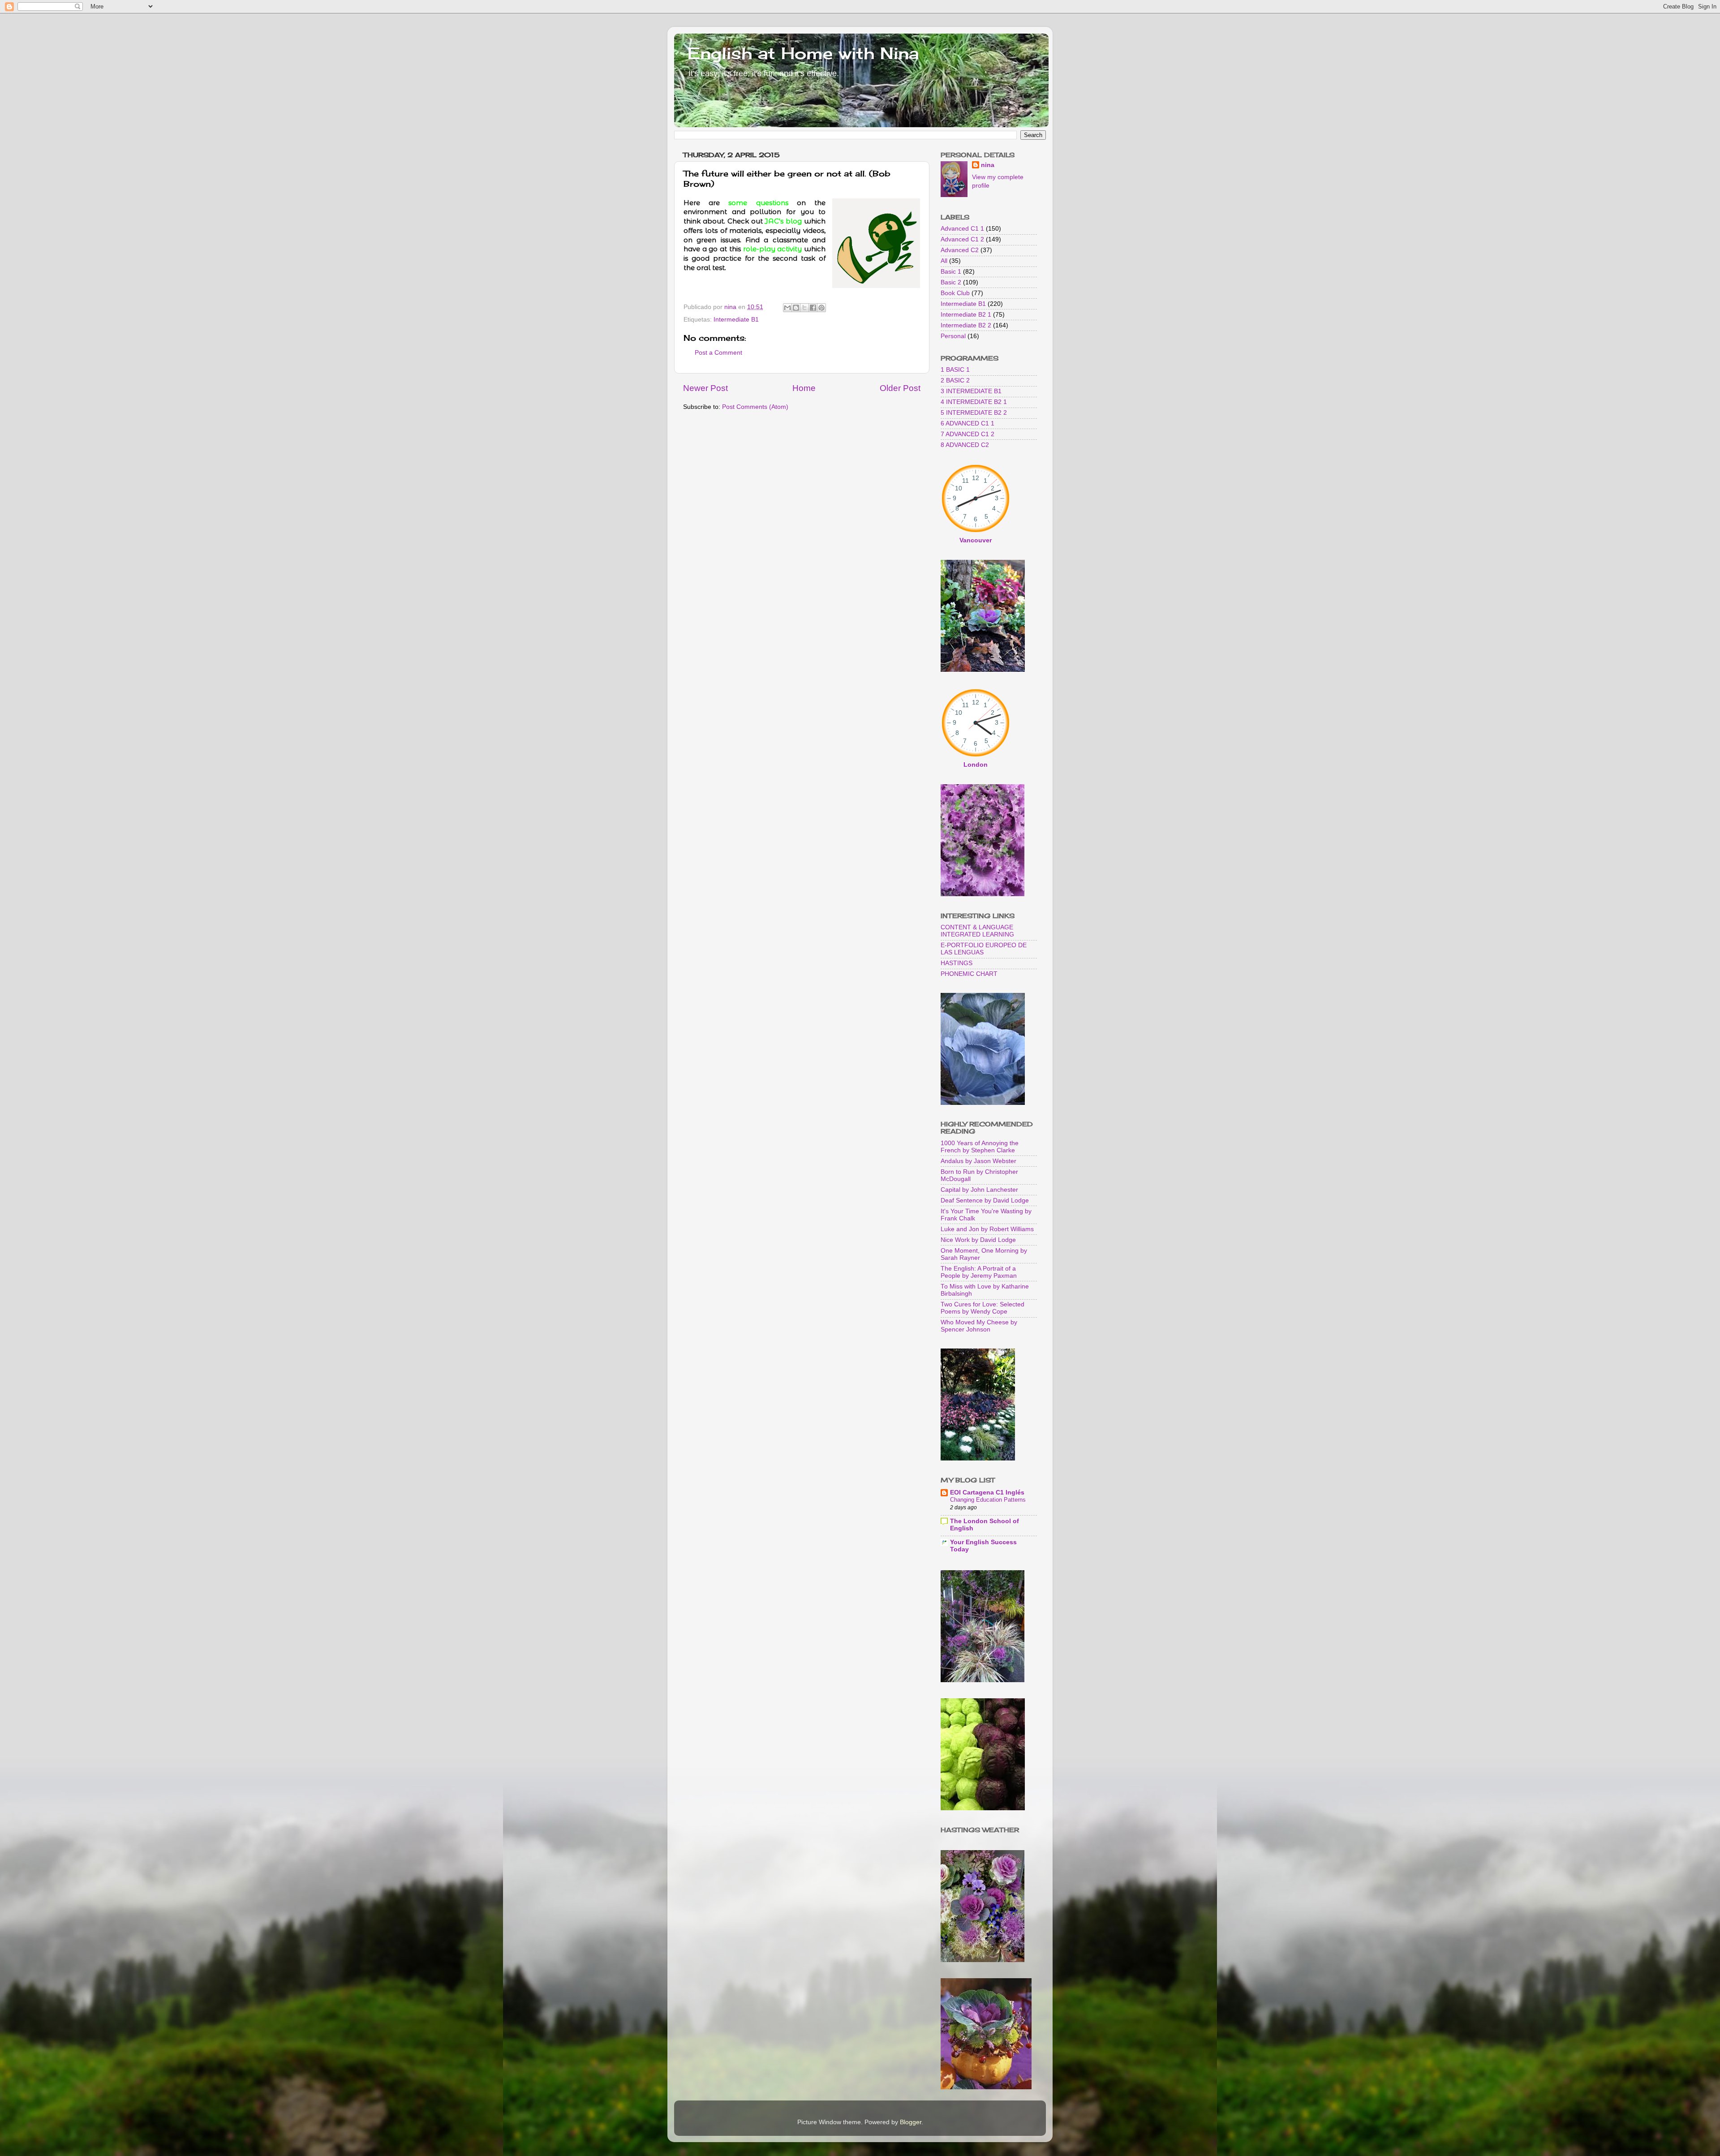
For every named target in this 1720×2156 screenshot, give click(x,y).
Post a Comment (718, 353)
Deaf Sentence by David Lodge (985, 1200)
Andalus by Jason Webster (978, 1161)
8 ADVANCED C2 (965, 445)
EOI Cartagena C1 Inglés (987, 1492)
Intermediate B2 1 (966, 315)
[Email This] (787, 308)
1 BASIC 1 (955, 370)
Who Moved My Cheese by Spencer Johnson (979, 1326)
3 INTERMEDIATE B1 (971, 391)
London (976, 765)
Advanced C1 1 (962, 229)
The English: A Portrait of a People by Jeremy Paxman (979, 1272)
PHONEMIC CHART (969, 974)
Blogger (911, 2122)
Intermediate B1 (736, 320)
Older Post (900, 388)
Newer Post (705, 388)
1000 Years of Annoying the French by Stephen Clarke (980, 1147)
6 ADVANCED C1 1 (967, 423)
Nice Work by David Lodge (978, 1240)
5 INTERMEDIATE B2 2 (974, 413)
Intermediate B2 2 (966, 325)
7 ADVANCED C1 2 (967, 434)
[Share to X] (804, 308)
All (944, 261)
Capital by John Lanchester (979, 1190)
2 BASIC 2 (955, 380)
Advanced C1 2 (962, 239)
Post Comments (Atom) (755, 407)
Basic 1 (951, 272)
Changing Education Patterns (988, 1500)
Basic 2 (951, 282)
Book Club (955, 293)
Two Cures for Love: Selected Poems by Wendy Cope (983, 1308)
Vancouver (976, 540)
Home (804, 388)
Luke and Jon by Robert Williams (987, 1229)
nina (988, 165)
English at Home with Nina (803, 53)
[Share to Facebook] (813, 308)
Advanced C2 (960, 250)
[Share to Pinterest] (821, 308)
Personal (953, 336)
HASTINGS (957, 963)
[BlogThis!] (796, 308)
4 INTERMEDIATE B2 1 (974, 402)
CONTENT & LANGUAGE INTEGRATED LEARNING (977, 931)
